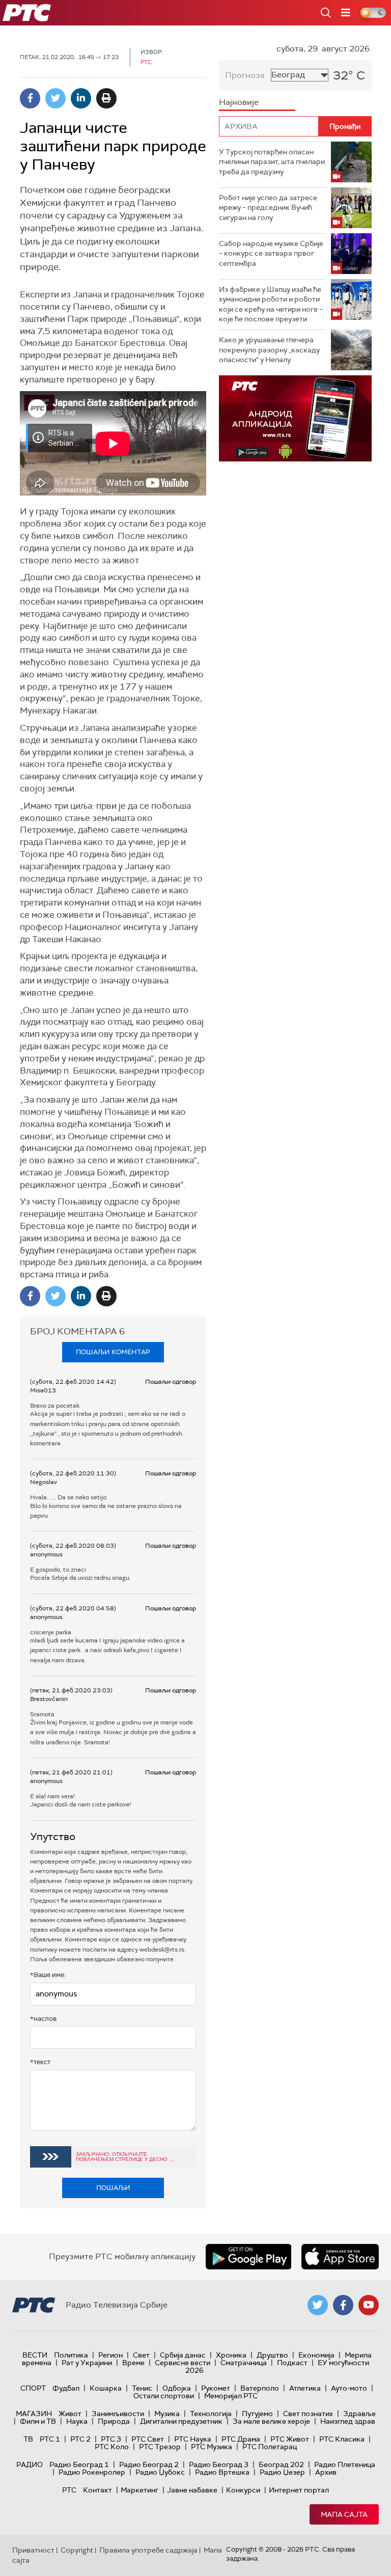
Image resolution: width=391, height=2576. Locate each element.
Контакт (97, 2490)
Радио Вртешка (222, 2472)
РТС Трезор (160, 2447)
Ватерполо (260, 2388)
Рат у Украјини (87, 2363)
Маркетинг (139, 2490)
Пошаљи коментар (113, 1352)
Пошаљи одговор (171, 1382)
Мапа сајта (344, 2514)
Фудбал (66, 2388)
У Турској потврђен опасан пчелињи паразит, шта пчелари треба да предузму (272, 162)
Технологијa (211, 2414)
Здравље (359, 2414)
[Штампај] (106, 98)
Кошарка (106, 2388)
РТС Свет (148, 2439)
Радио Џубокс (160, 2472)
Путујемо (257, 2414)
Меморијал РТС (231, 2396)
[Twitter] (55, 98)
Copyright (77, 2550)
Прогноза (245, 75)
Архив (326, 2472)
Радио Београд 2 (149, 2464)
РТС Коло (112, 2447)
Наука (77, 2421)
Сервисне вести (183, 2363)
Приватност (33, 2550)
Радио (30, 2464)
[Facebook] (30, 98)
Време (133, 2363)
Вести (35, 2355)
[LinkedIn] (81, 98)
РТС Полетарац (270, 2447)
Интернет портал (299, 2490)
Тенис (142, 2388)
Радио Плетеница (345, 2464)
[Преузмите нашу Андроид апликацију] (248, 2257)
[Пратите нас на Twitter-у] (318, 2305)
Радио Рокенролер (92, 2472)
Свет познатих (308, 2414)
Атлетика (305, 2388)
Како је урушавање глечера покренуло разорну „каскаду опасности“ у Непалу (269, 350)
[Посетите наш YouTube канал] (369, 2305)
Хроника (231, 2355)
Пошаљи (113, 2188)
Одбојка (177, 2388)
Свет (141, 2355)
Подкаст (292, 2363)
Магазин (34, 2414)
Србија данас (183, 2355)
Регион (110, 2355)
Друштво (272, 2355)
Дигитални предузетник (181, 2421)
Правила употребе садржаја (148, 2550)
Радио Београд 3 (219, 2464)
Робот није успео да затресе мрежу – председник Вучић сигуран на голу (268, 208)
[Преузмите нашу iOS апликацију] (340, 2257)
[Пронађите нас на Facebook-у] (343, 2305)
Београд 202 (281, 2464)
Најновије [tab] (239, 102)
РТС (69, 2490)
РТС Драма (241, 2439)
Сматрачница (244, 2363)
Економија (316, 2355)
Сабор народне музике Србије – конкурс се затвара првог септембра (271, 253)
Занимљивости (118, 2414)
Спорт (33, 2388)
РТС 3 (111, 2439)
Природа (114, 2421)
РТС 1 (50, 2439)
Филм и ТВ (38, 2421)
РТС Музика (212, 2447)
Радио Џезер (282, 2472)
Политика (71, 2355)
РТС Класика (342, 2439)
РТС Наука (193, 2439)
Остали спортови (164, 2396)
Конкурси (243, 2490)
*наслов (43, 2019)
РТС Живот (290, 2439)
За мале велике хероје (271, 2421)
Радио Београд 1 (79, 2464)
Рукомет (216, 2388)
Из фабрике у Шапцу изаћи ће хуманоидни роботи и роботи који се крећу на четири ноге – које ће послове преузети (271, 304)
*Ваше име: (48, 1975)
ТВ (28, 2439)
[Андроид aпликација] (295, 418)
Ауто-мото (349, 2388)
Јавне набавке (192, 2490)
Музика (167, 2414)
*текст (40, 2062)
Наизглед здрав (348, 2421)
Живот (70, 2414)
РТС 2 (80, 2439)
